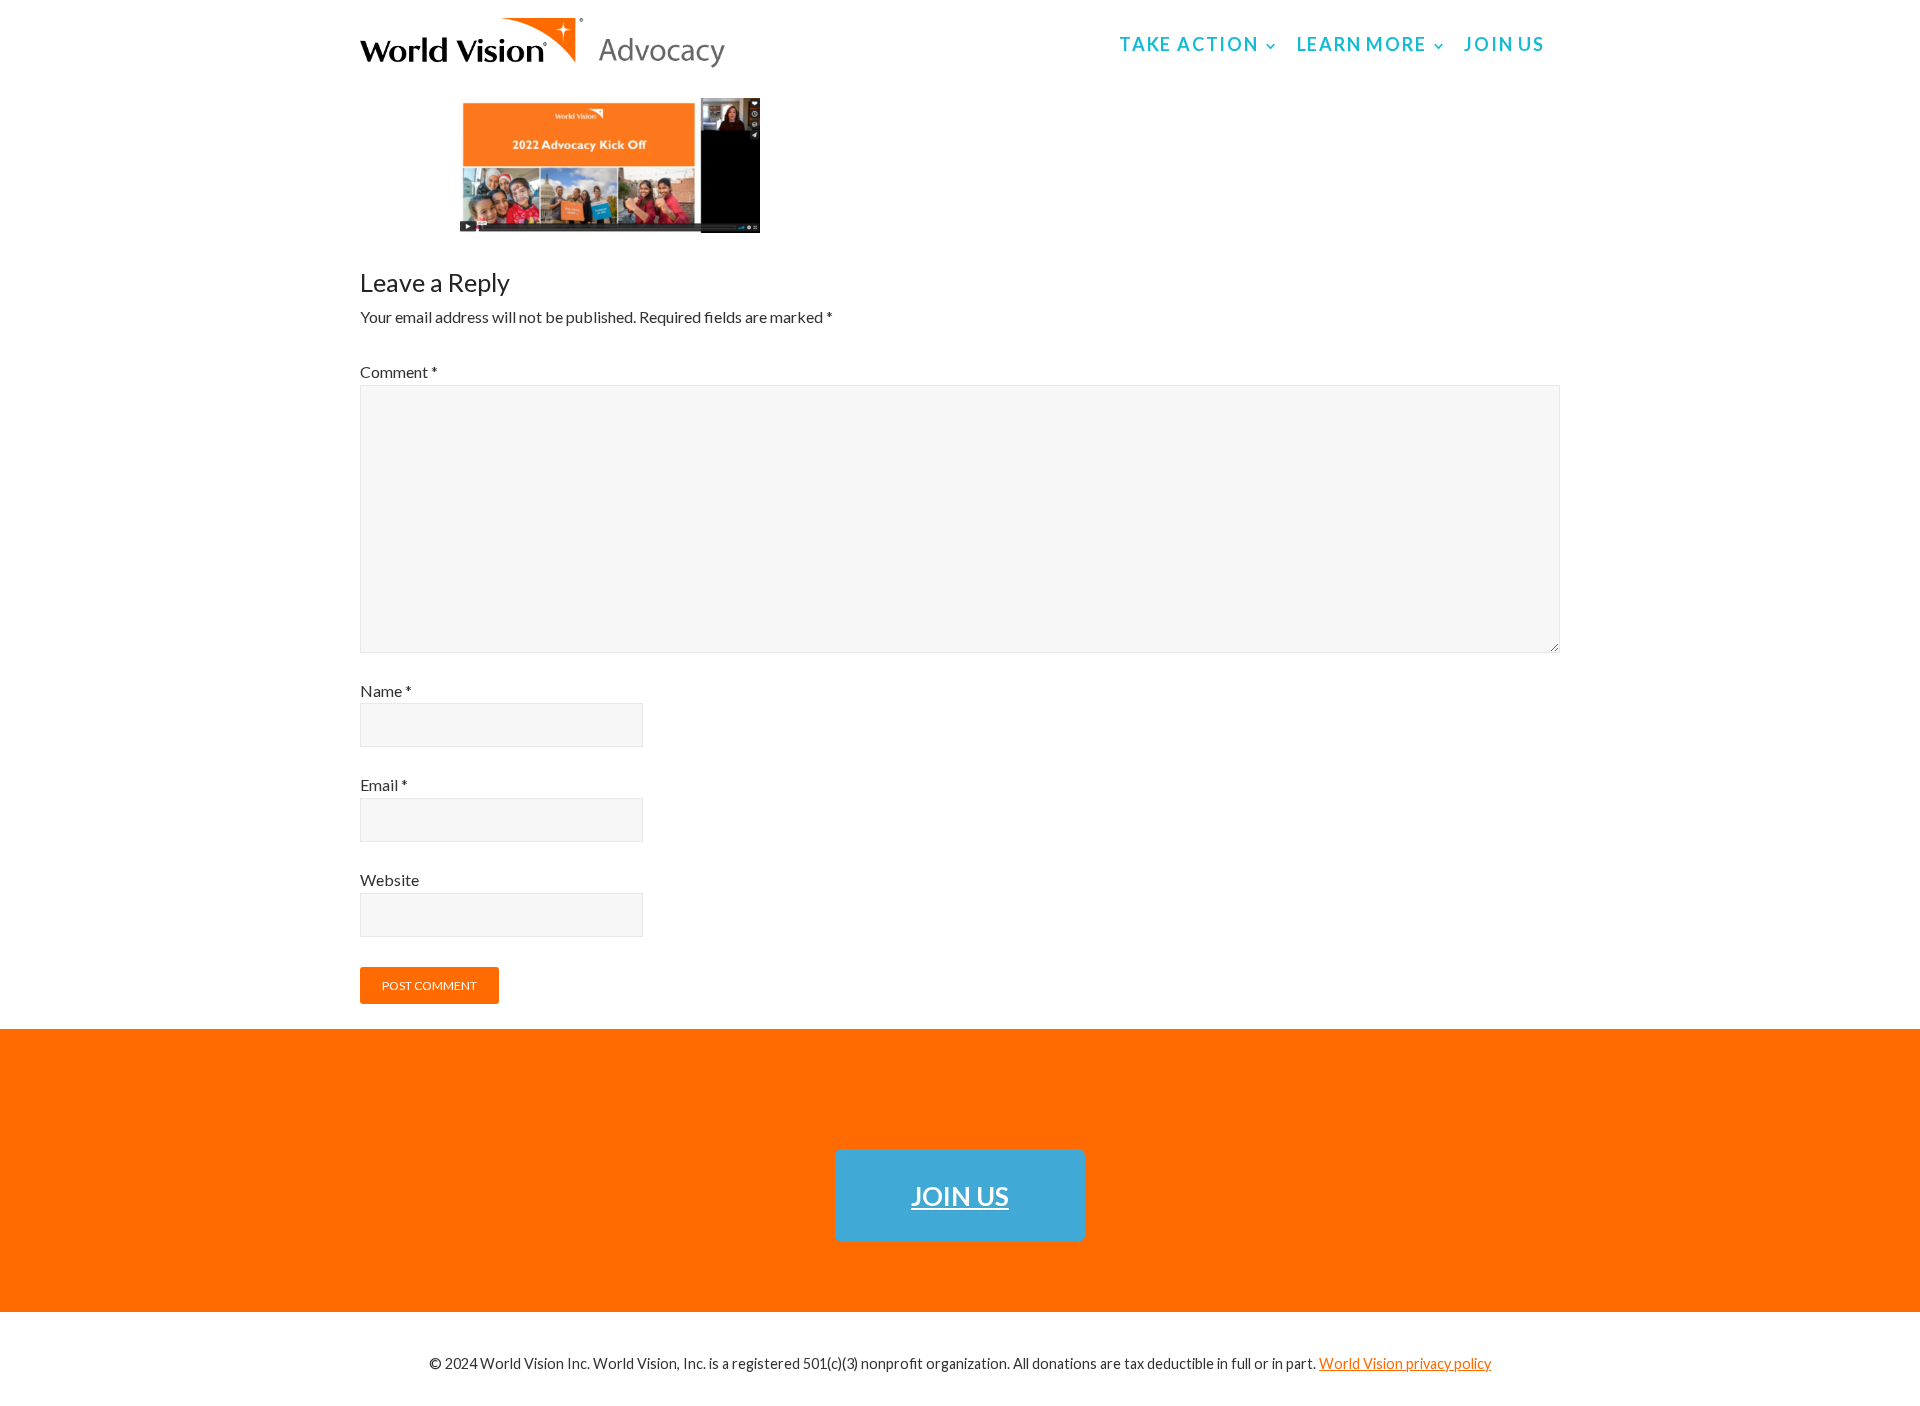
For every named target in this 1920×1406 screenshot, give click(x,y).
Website (389, 879)
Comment (399, 371)
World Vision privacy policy (1405, 1363)
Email (384, 784)
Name (386, 690)
